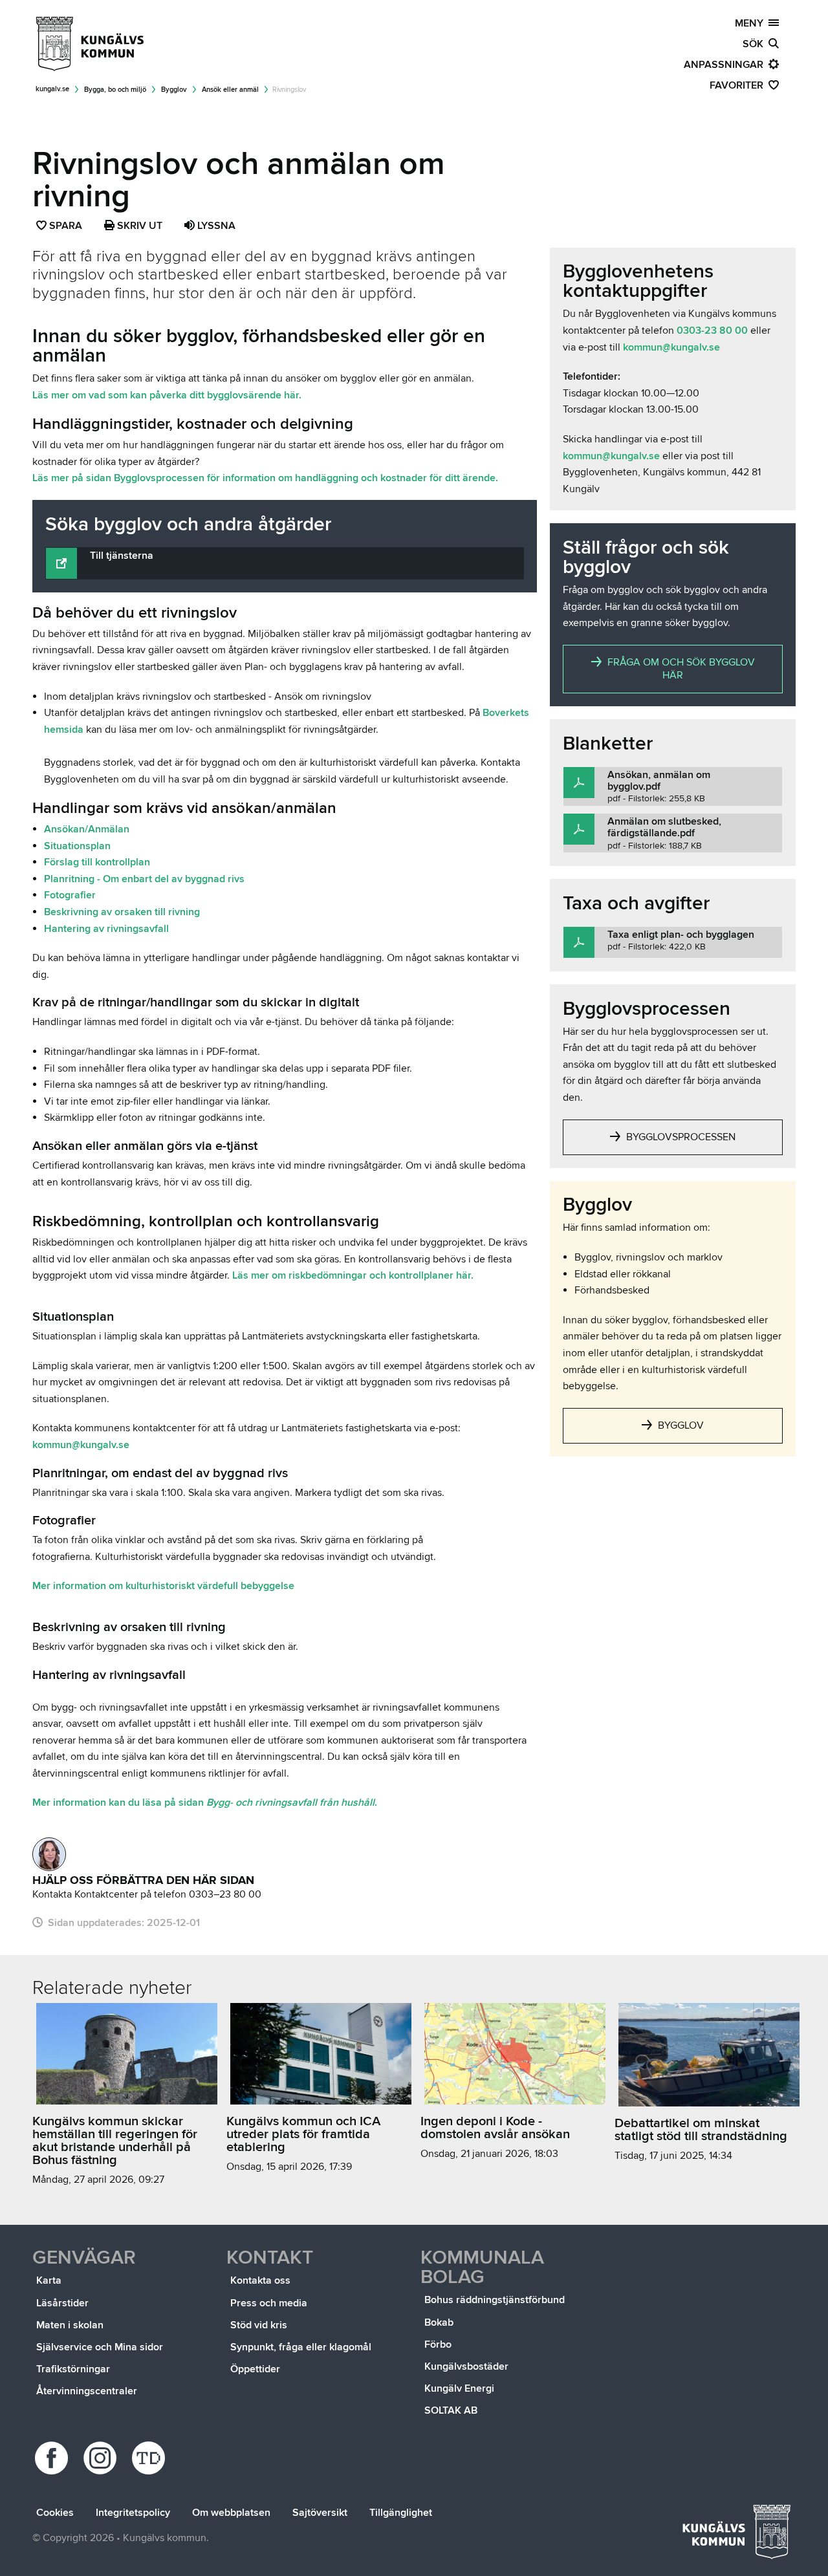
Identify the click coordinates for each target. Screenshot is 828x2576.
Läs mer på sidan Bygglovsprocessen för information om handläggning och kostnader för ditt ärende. (267, 478)
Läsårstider (62, 2303)
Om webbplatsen (231, 2513)
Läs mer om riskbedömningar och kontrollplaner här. (353, 1275)
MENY (752, 23)
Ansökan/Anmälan (87, 829)
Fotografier (70, 895)
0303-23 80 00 (712, 330)
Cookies (55, 2513)
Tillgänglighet (401, 2513)
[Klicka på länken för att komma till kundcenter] (49, 1854)
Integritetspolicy (133, 2513)
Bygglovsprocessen (680, 1137)
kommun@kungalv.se (81, 1445)
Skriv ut (138, 226)
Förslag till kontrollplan (97, 862)
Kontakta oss (260, 2280)
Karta (49, 2280)
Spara (66, 227)
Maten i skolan (70, 2325)
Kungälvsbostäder (466, 2366)
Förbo (438, 2344)
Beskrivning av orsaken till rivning (123, 912)
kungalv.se (52, 89)
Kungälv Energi (459, 2388)
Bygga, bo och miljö (115, 90)
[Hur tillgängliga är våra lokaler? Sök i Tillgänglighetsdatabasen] (150, 2458)
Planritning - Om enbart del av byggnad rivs (144, 879)
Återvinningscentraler (87, 2391)
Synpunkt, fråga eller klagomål (301, 2347)
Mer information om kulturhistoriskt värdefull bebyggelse (163, 1586)
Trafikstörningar (73, 2369)
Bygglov (174, 90)
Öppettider (255, 2369)
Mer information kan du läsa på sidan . (205, 1802)
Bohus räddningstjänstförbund (495, 2300)
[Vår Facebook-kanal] (53, 2458)
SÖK (756, 44)
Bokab (439, 2322)
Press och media (269, 2303)
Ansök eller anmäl (230, 90)
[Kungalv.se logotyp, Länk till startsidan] (91, 44)
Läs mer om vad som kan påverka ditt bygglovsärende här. (167, 395)
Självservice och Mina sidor (100, 2347)
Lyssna (215, 226)
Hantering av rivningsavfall (106, 929)
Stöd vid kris (259, 2325)
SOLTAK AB (451, 2410)
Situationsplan (77, 846)
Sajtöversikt (320, 2513)
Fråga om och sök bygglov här (680, 669)
